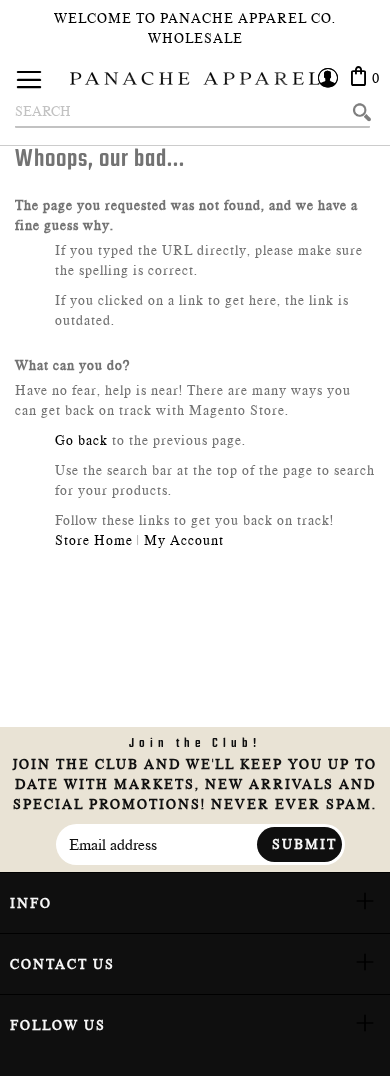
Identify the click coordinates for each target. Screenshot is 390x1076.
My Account (184, 540)
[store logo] (195, 78)
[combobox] (192, 112)
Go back (81, 440)
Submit (304, 844)
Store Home (94, 540)
